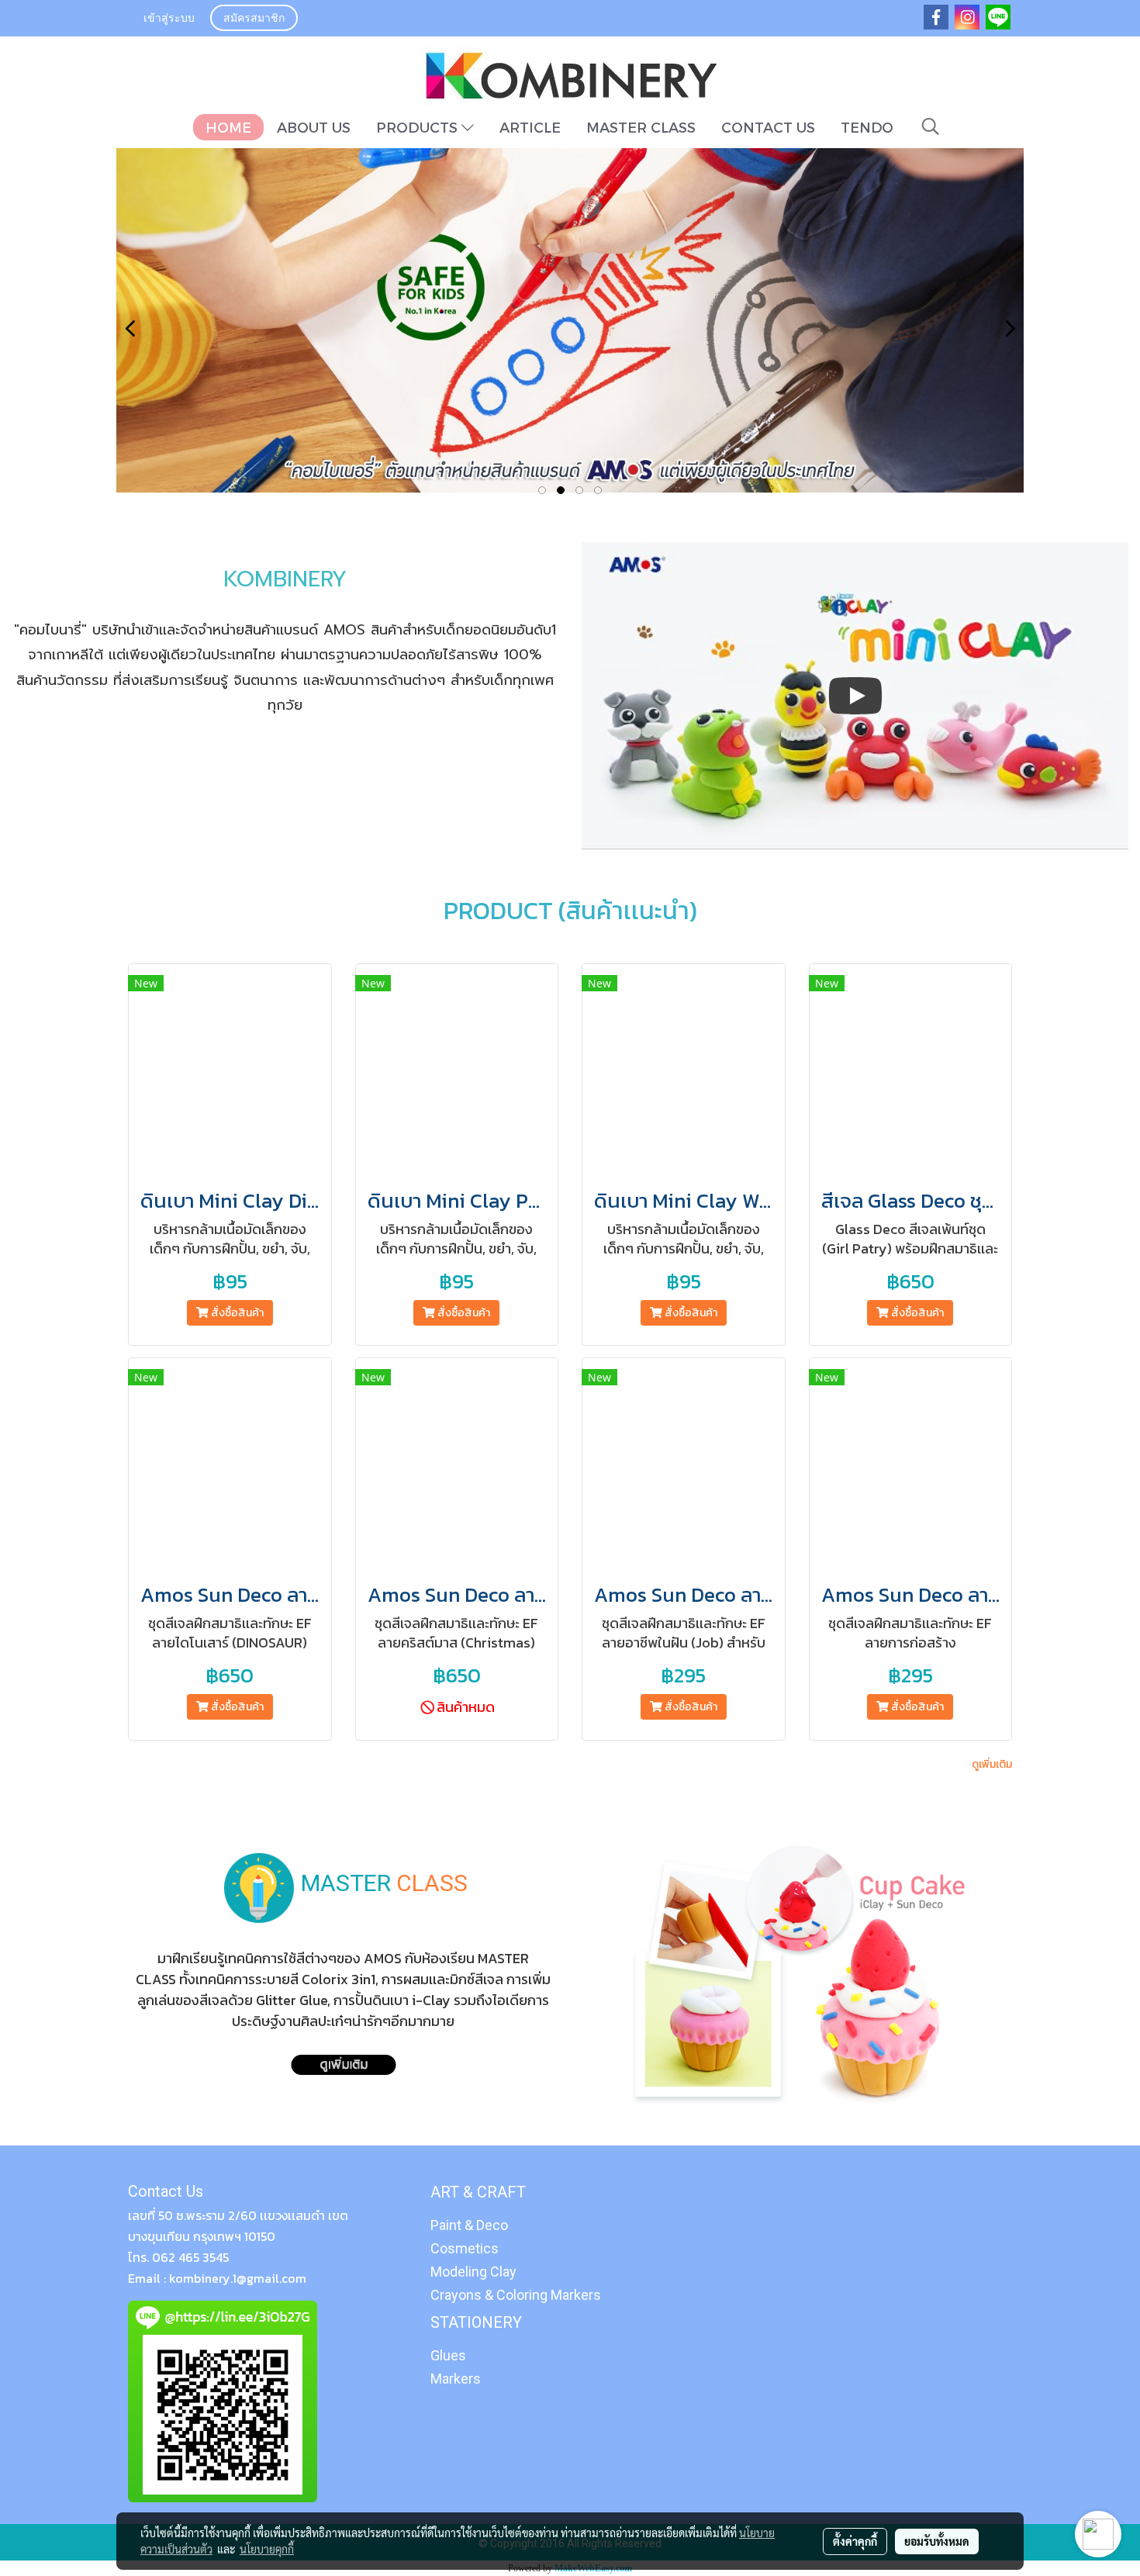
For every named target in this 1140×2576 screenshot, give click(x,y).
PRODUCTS (419, 127)
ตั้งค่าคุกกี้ (855, 2541)
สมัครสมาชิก (254, 19)
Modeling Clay (473, 2272)
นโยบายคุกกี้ (267, 2549)
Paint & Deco (469, 2225)
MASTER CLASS (641, 127)
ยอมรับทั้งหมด (937, 2541)
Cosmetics (465, 2248)
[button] (931, 126)
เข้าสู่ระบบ (169, 19)
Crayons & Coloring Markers (516, 2295)
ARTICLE (530, 127)
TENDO (867, 127)
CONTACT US (768, 127)
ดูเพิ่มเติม (992, 1764)
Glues (448, 2355)
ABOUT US (314, 127)
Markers (456, 2379)
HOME (228, 127)
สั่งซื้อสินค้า (236, 1313)
